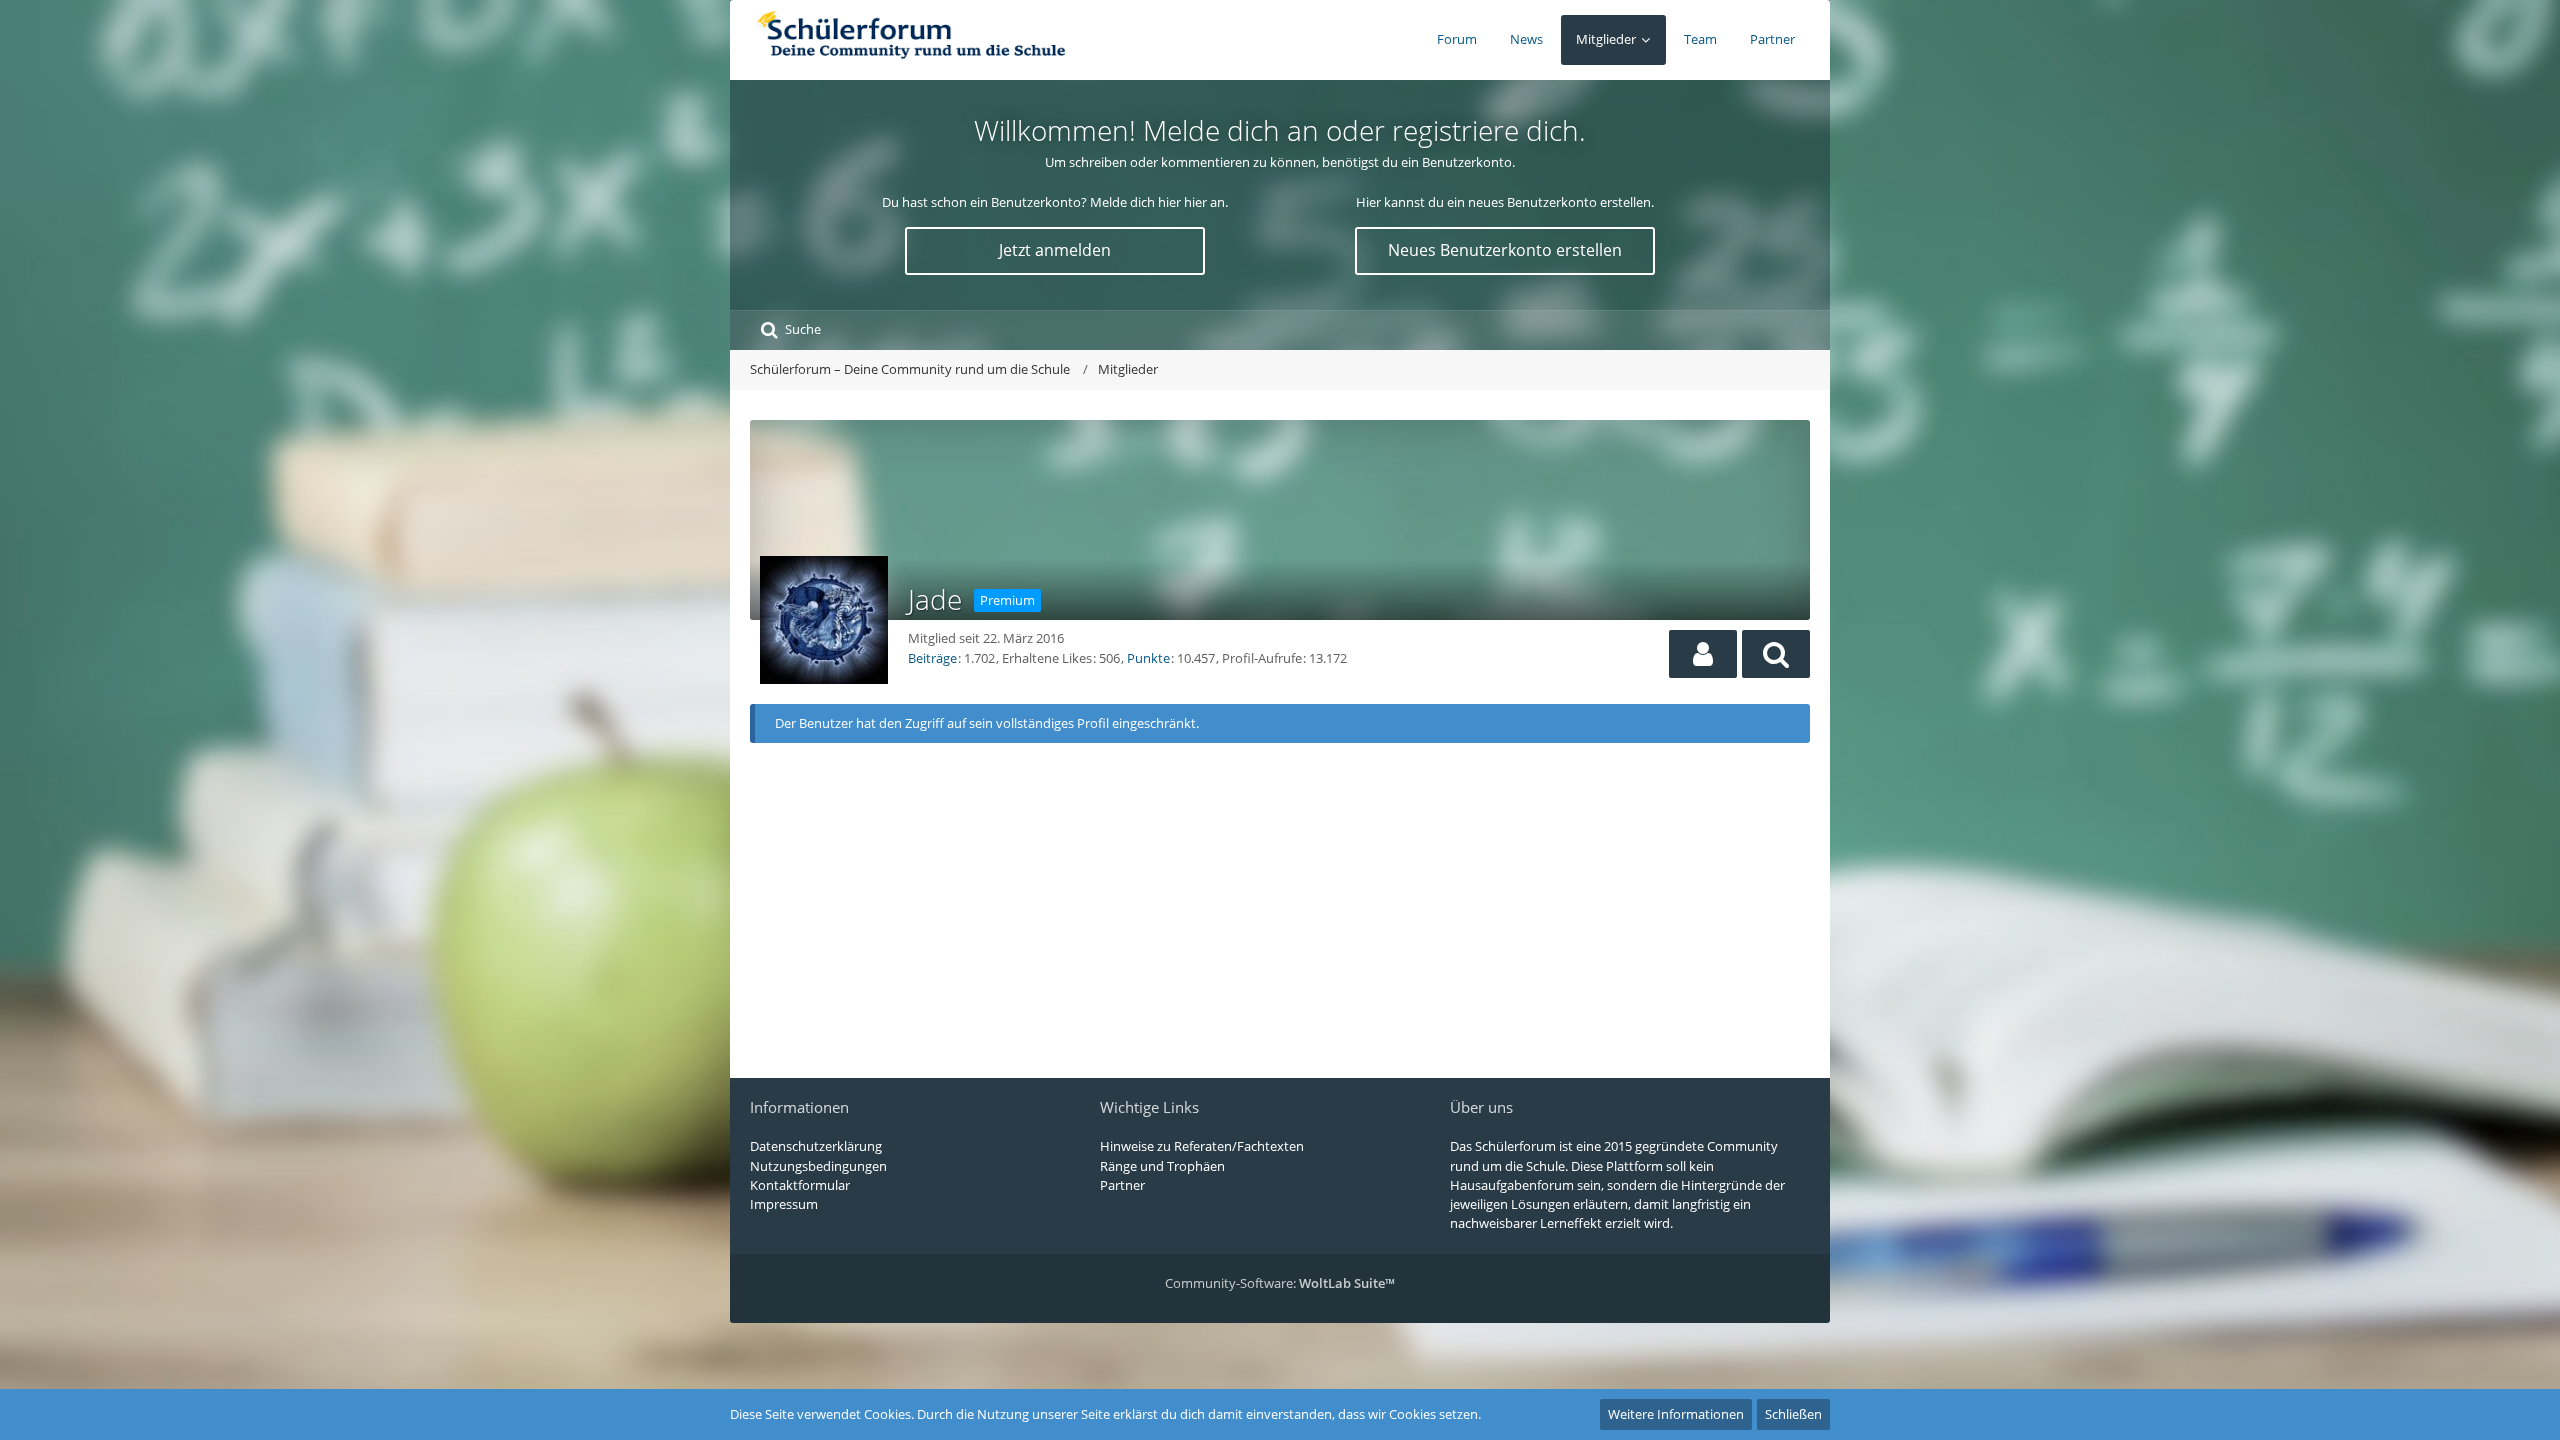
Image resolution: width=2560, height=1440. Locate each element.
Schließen (1793, 1414)
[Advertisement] (1280, 903)
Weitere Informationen (1676, 1414)
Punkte (1148, 658)
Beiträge (932, 658)
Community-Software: (1280, 1283)
